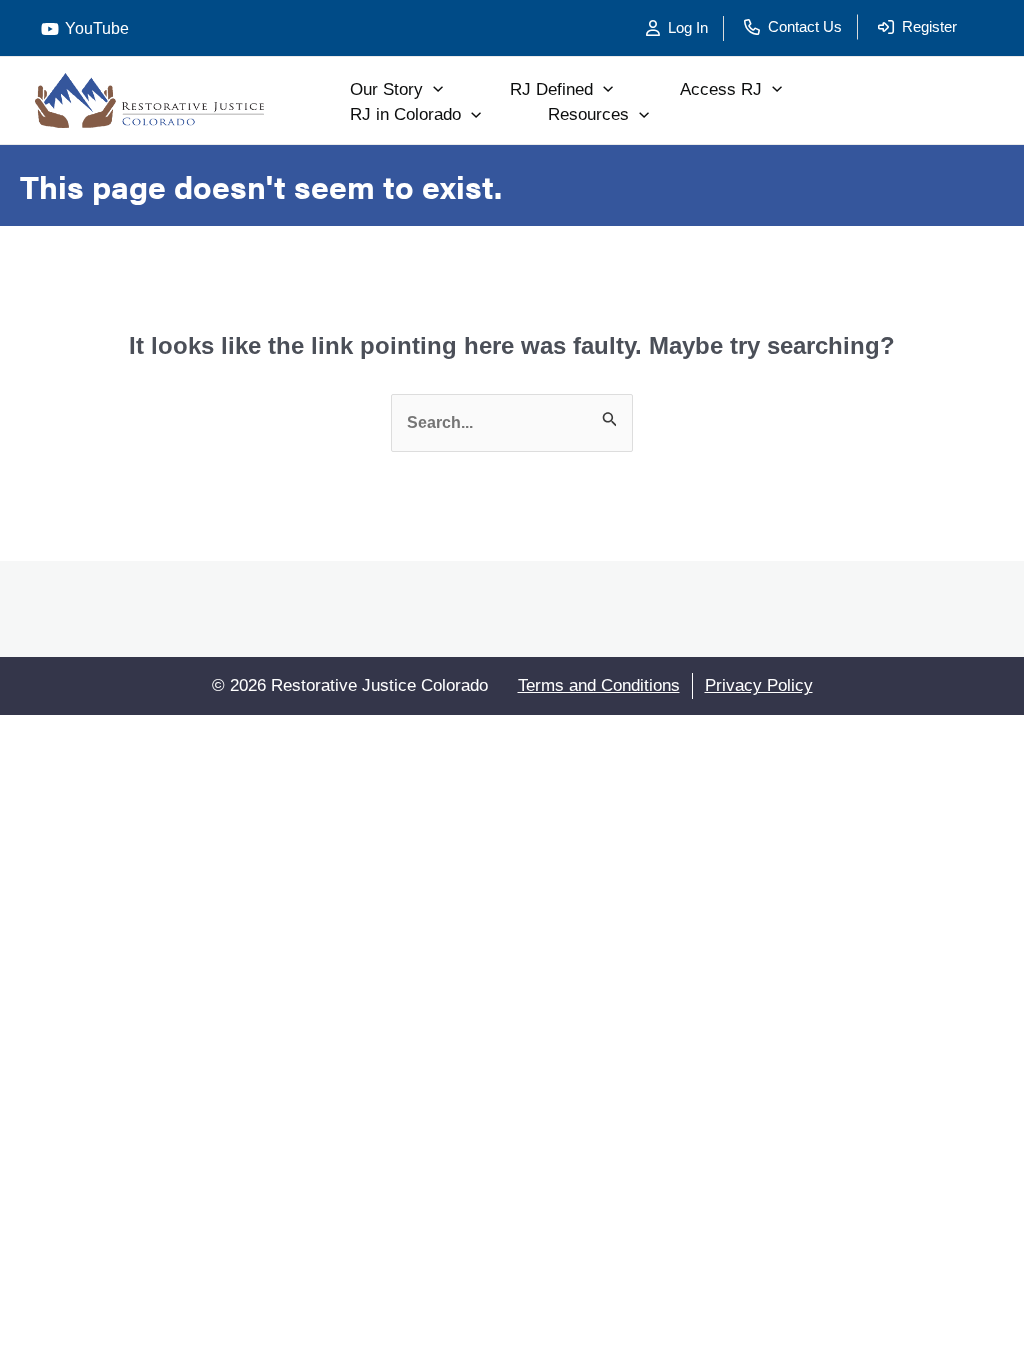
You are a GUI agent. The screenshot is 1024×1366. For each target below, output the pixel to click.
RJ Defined (551, 89)
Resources (588, 114)
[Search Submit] (610, 423)
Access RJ (721, 89)
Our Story (386, 89)
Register (929, 26)
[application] (433, 90)
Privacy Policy (759, 685)
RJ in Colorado (405, 114)
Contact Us (805, 26)
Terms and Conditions (599, 685)
